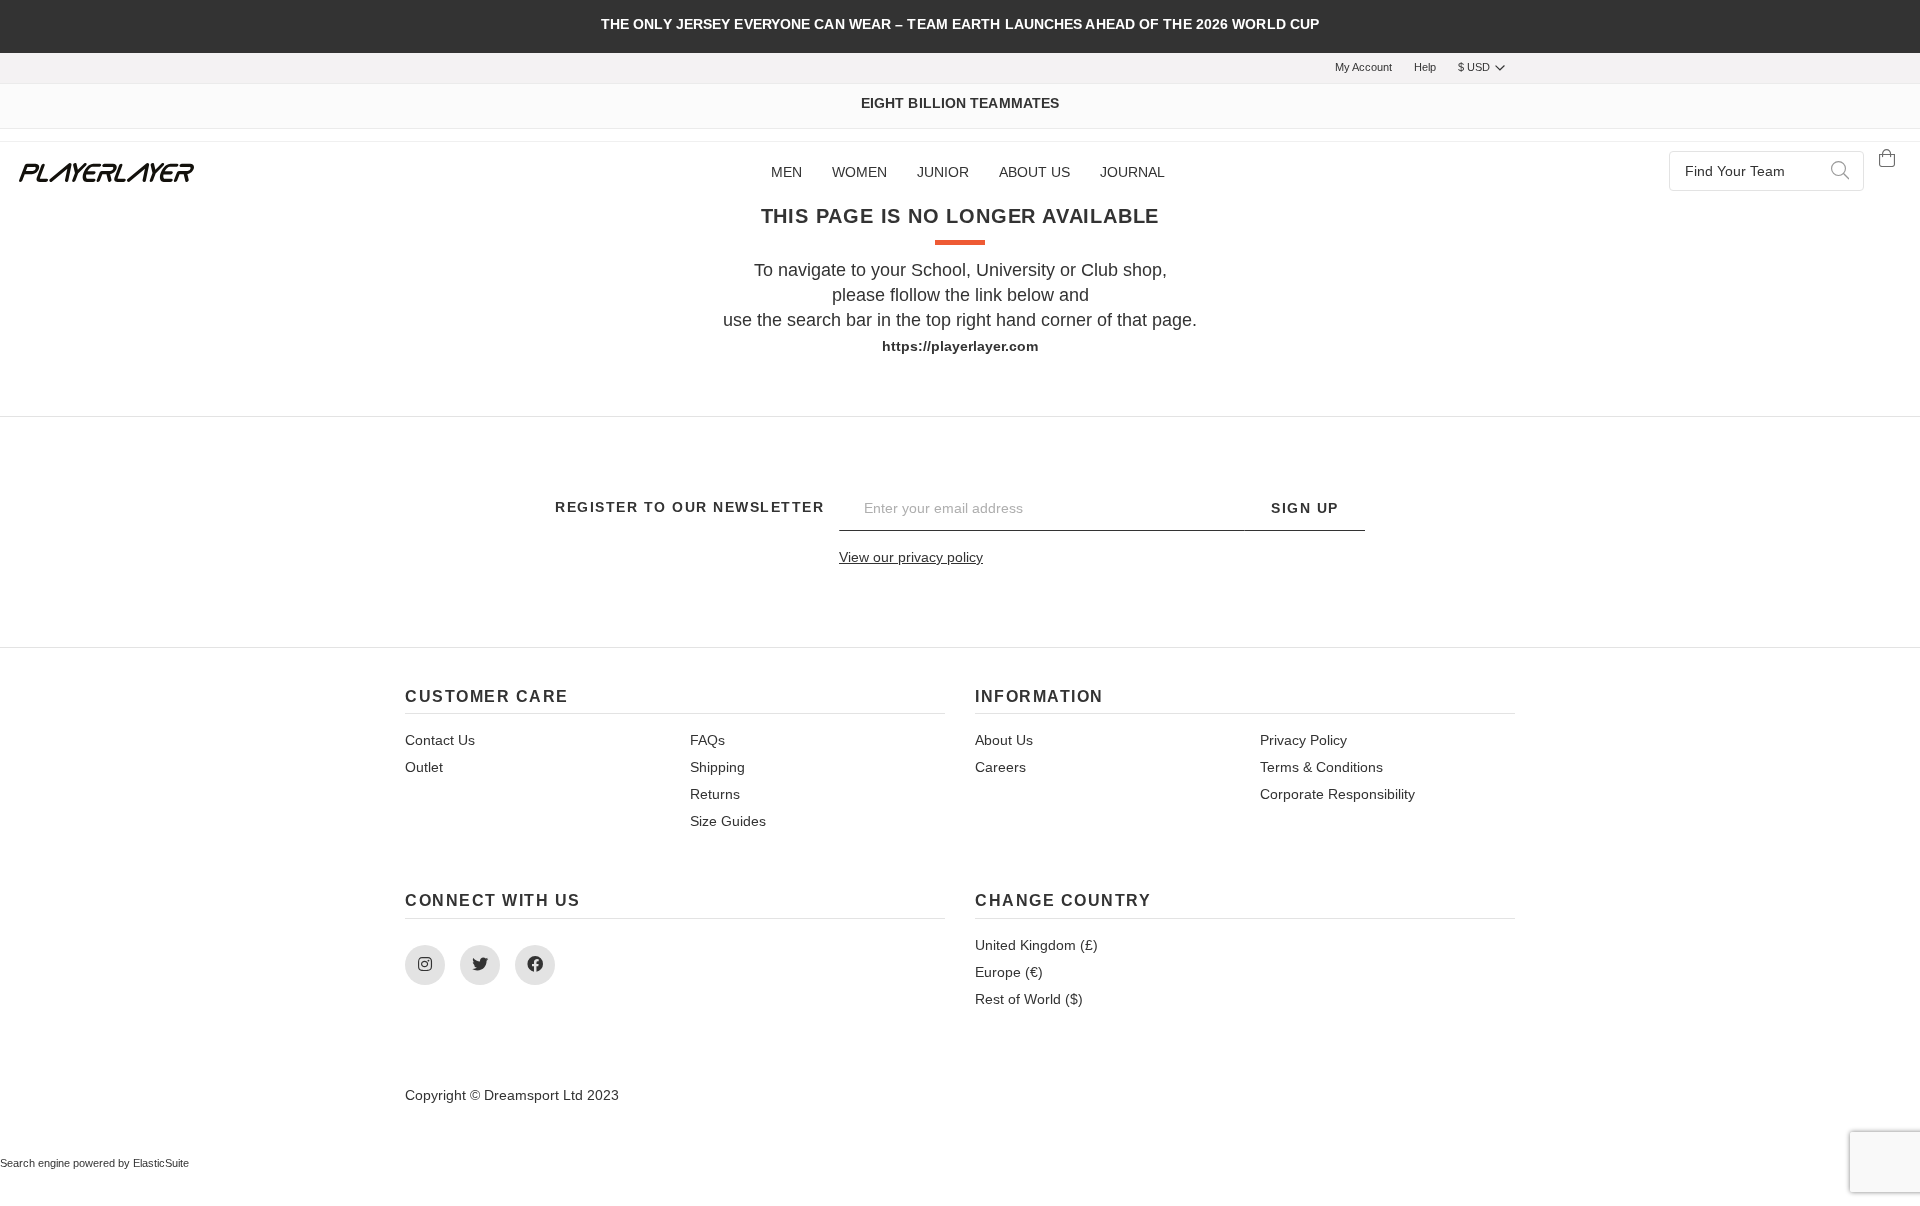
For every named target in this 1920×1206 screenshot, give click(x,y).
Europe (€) (1009, 972)
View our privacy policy (911, 557)
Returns (715, 794)
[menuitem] (786, 173)
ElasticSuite (161, 1163)
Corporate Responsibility (1337, 794)
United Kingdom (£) (1036, 945)
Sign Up (1305, 508)
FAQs (707, 740)
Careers (1000, 767)
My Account (1363, 67)
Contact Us (440, 740)
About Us (1004, 740)
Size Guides (728, 821)
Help (1425, 67)
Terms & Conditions (1321, 767)
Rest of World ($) (1029, 999)
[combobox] (1766, 171)
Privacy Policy (1303, 740)
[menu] (967, 173)
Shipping (717, 767)
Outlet (424, 767)
